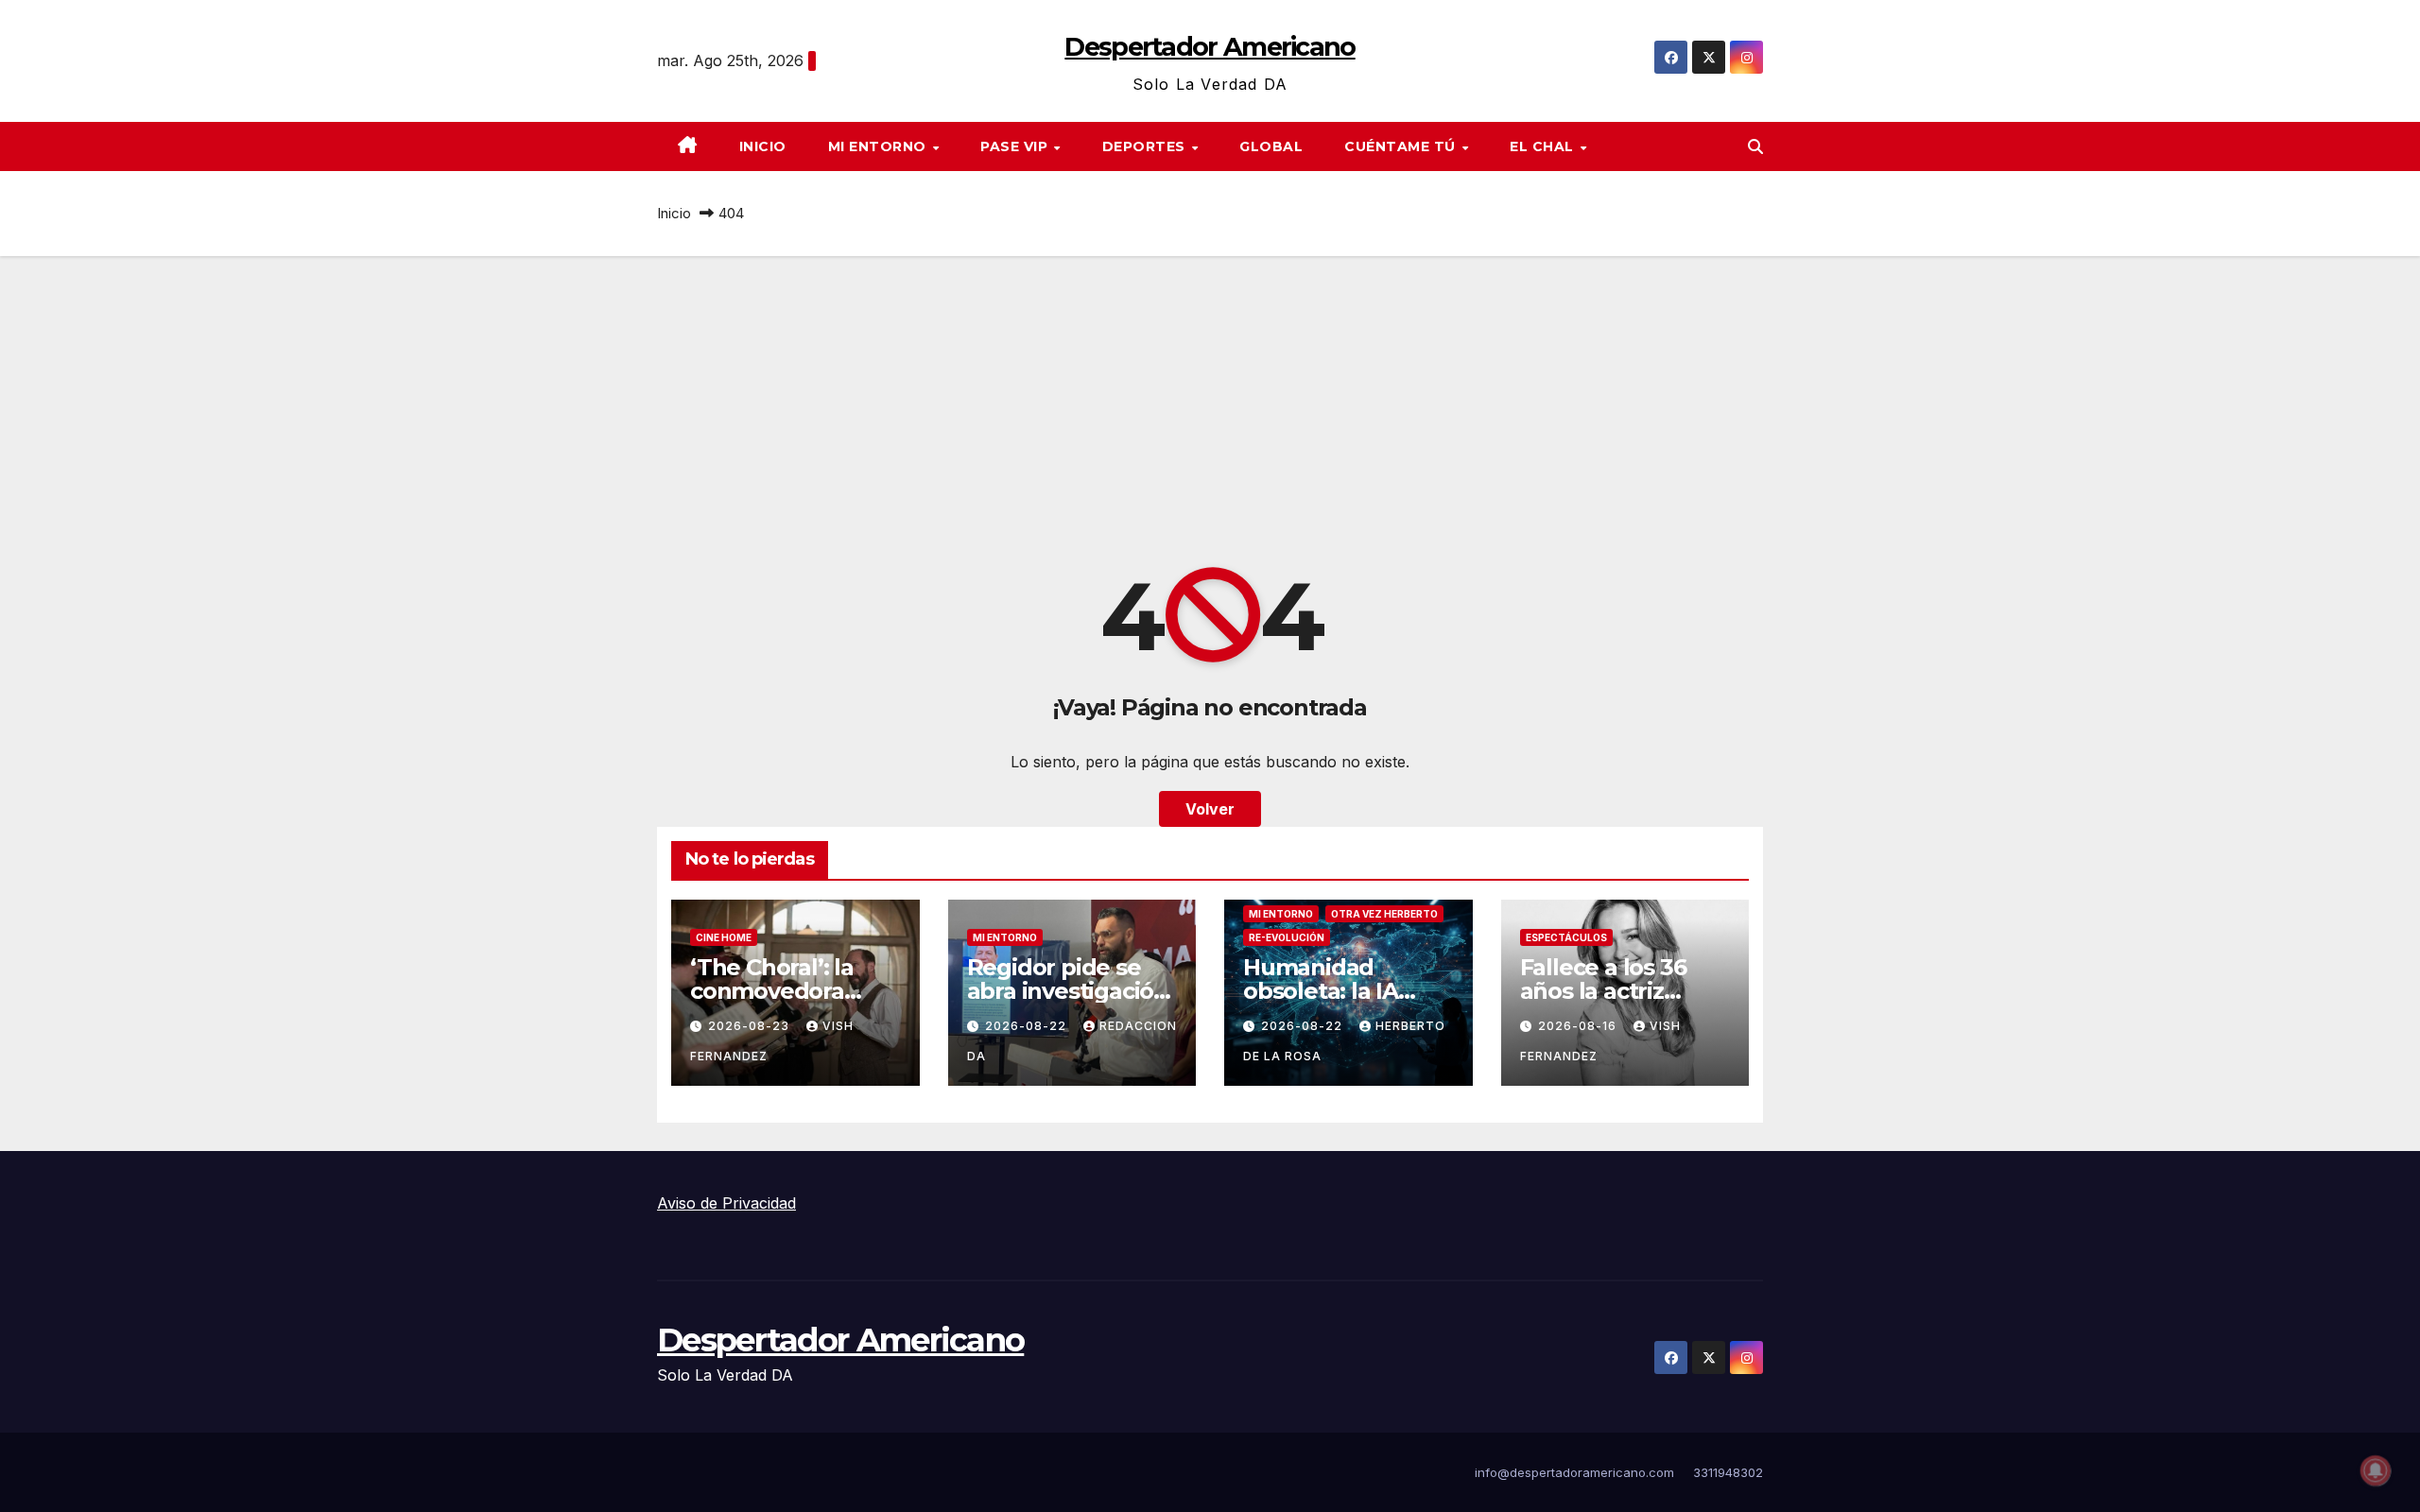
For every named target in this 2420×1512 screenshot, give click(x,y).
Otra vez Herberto (1384, 914)
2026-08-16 (1579, 1026)
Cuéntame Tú (1402, 146)
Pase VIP (1016, 146)
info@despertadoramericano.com (1574, 1472)
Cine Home (724, 937)
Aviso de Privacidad (726, 1203)
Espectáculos (1566, 937)
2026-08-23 (751, 1026)
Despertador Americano (1210, 47)
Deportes (1146, 146)
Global (1271, 146)
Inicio (763, 146)
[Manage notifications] (2376, 1470)
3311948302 (1728, 1472)
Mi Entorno (880, 146)
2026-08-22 (1028, 1026)
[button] (1755, 146)
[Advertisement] (1210, 398)
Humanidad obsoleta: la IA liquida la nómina (1339, 991)
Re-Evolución (1287, 937)
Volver (1210, 809)
